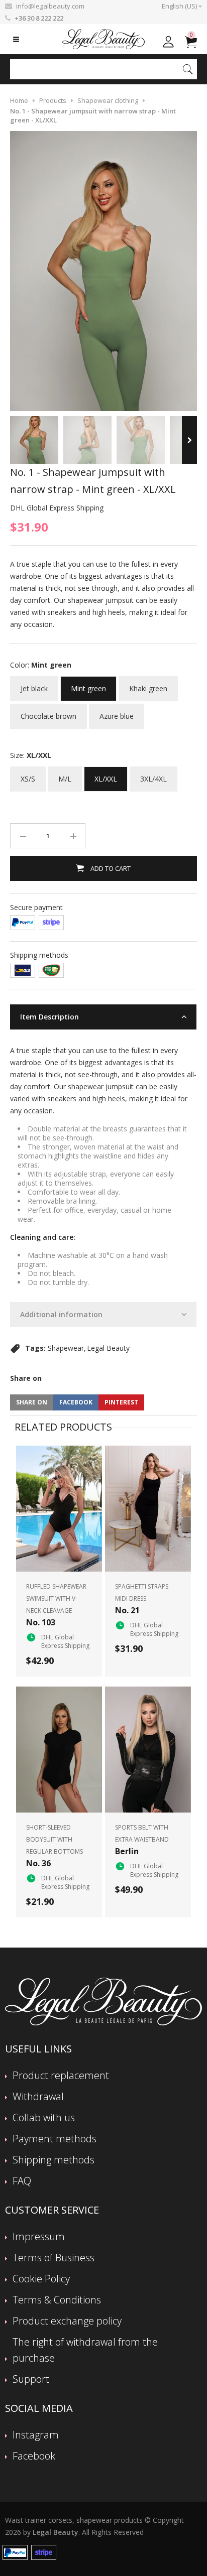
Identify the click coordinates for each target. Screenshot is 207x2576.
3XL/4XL (153, 775)
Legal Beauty (108, 1348)
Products (53, 100)
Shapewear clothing (108, 100)
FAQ (22, 2181)
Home (19, 100)
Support (31, 2379)
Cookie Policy (41, 2279)
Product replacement (61, 2075)
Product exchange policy (67, 2321)
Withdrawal (38, 2096)
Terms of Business (54, 2258)
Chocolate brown (48, 712)
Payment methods (55, 2139)
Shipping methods (54, 2160)
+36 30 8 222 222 (39, 18)
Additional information (61, 1314)
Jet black (34, 685)
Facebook (34, 2456)
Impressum (39, 2236)
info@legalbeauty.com (50, 6)
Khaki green (148, 685)
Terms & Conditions (57, 2300)
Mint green (88, 685)
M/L (65, 775)
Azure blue (117, 712)
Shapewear (66, 1348)
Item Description (49, 1017)
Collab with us (44, 2117)
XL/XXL (106, 775)
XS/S (28, 775)
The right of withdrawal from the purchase (85, 2350)
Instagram (36, 2435)
